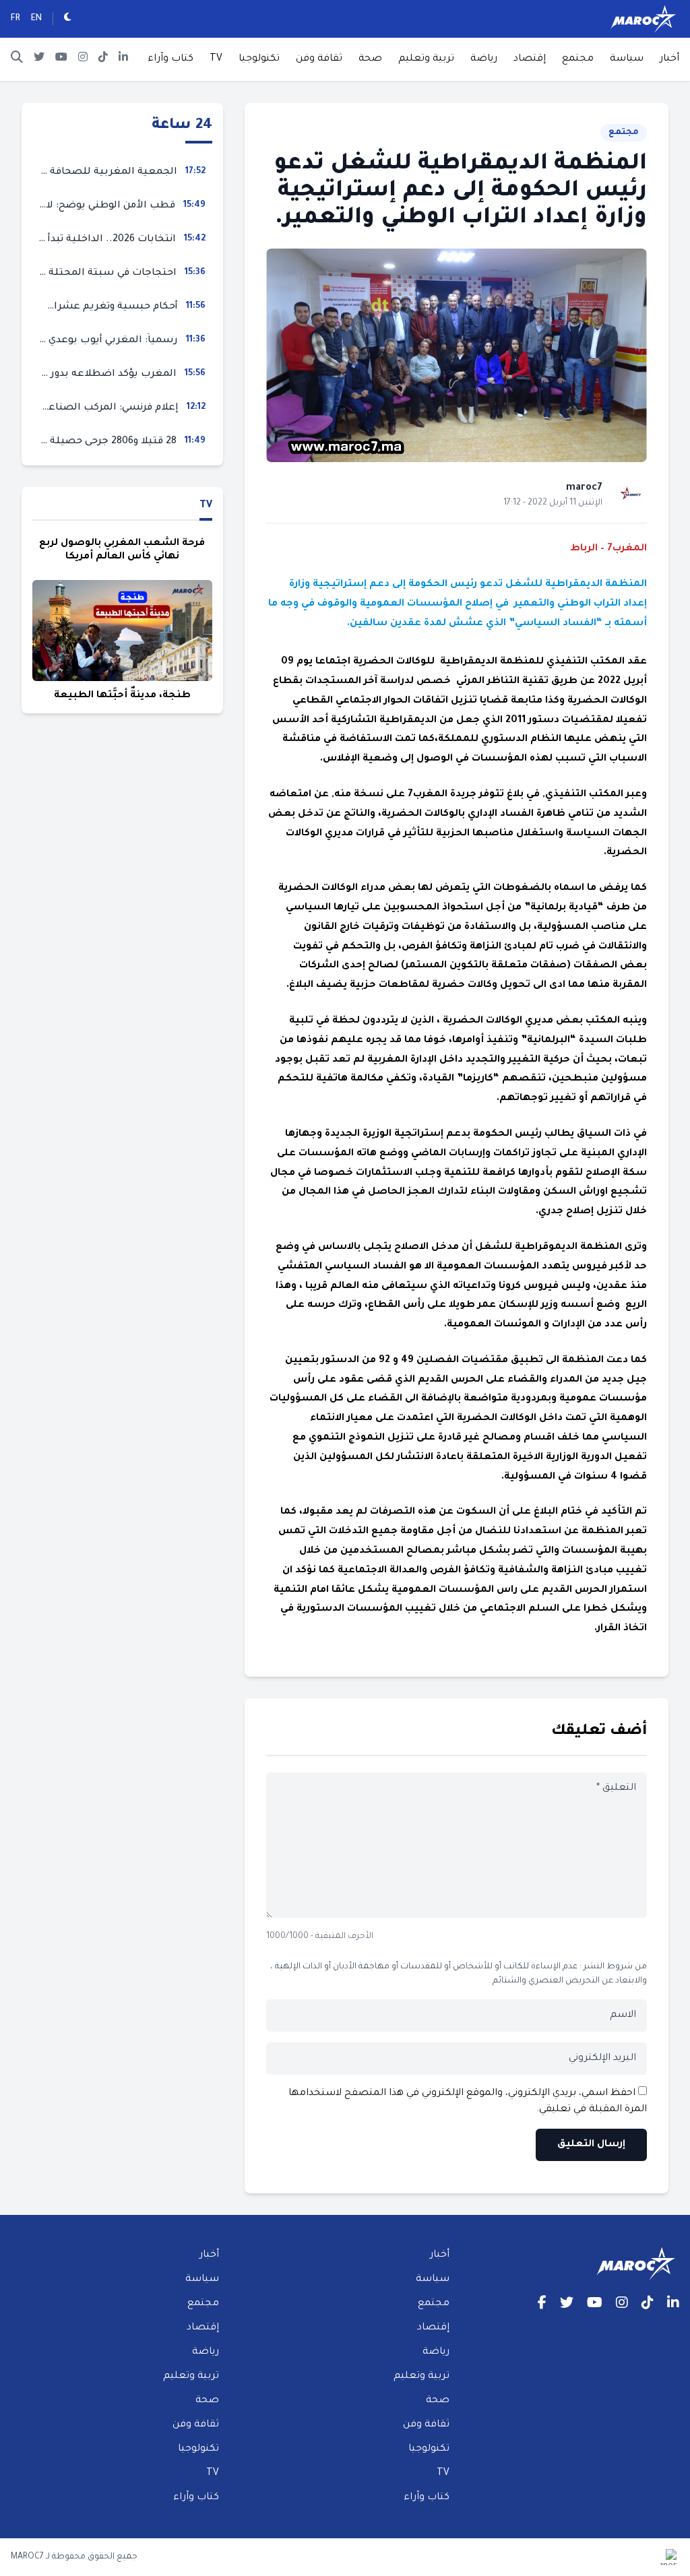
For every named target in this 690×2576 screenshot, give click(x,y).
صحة (370, 59)
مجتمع (578, 59)
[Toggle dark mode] (68, 19)
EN (36, 19)
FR (15, 19)
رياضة (484, 59)
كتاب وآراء (170, 59)
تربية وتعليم (426, 59)
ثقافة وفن (319, 59)
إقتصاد (530, 59)
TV (216, 59)
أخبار (669, 59)
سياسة (627, 59)
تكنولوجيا (259, 59)
